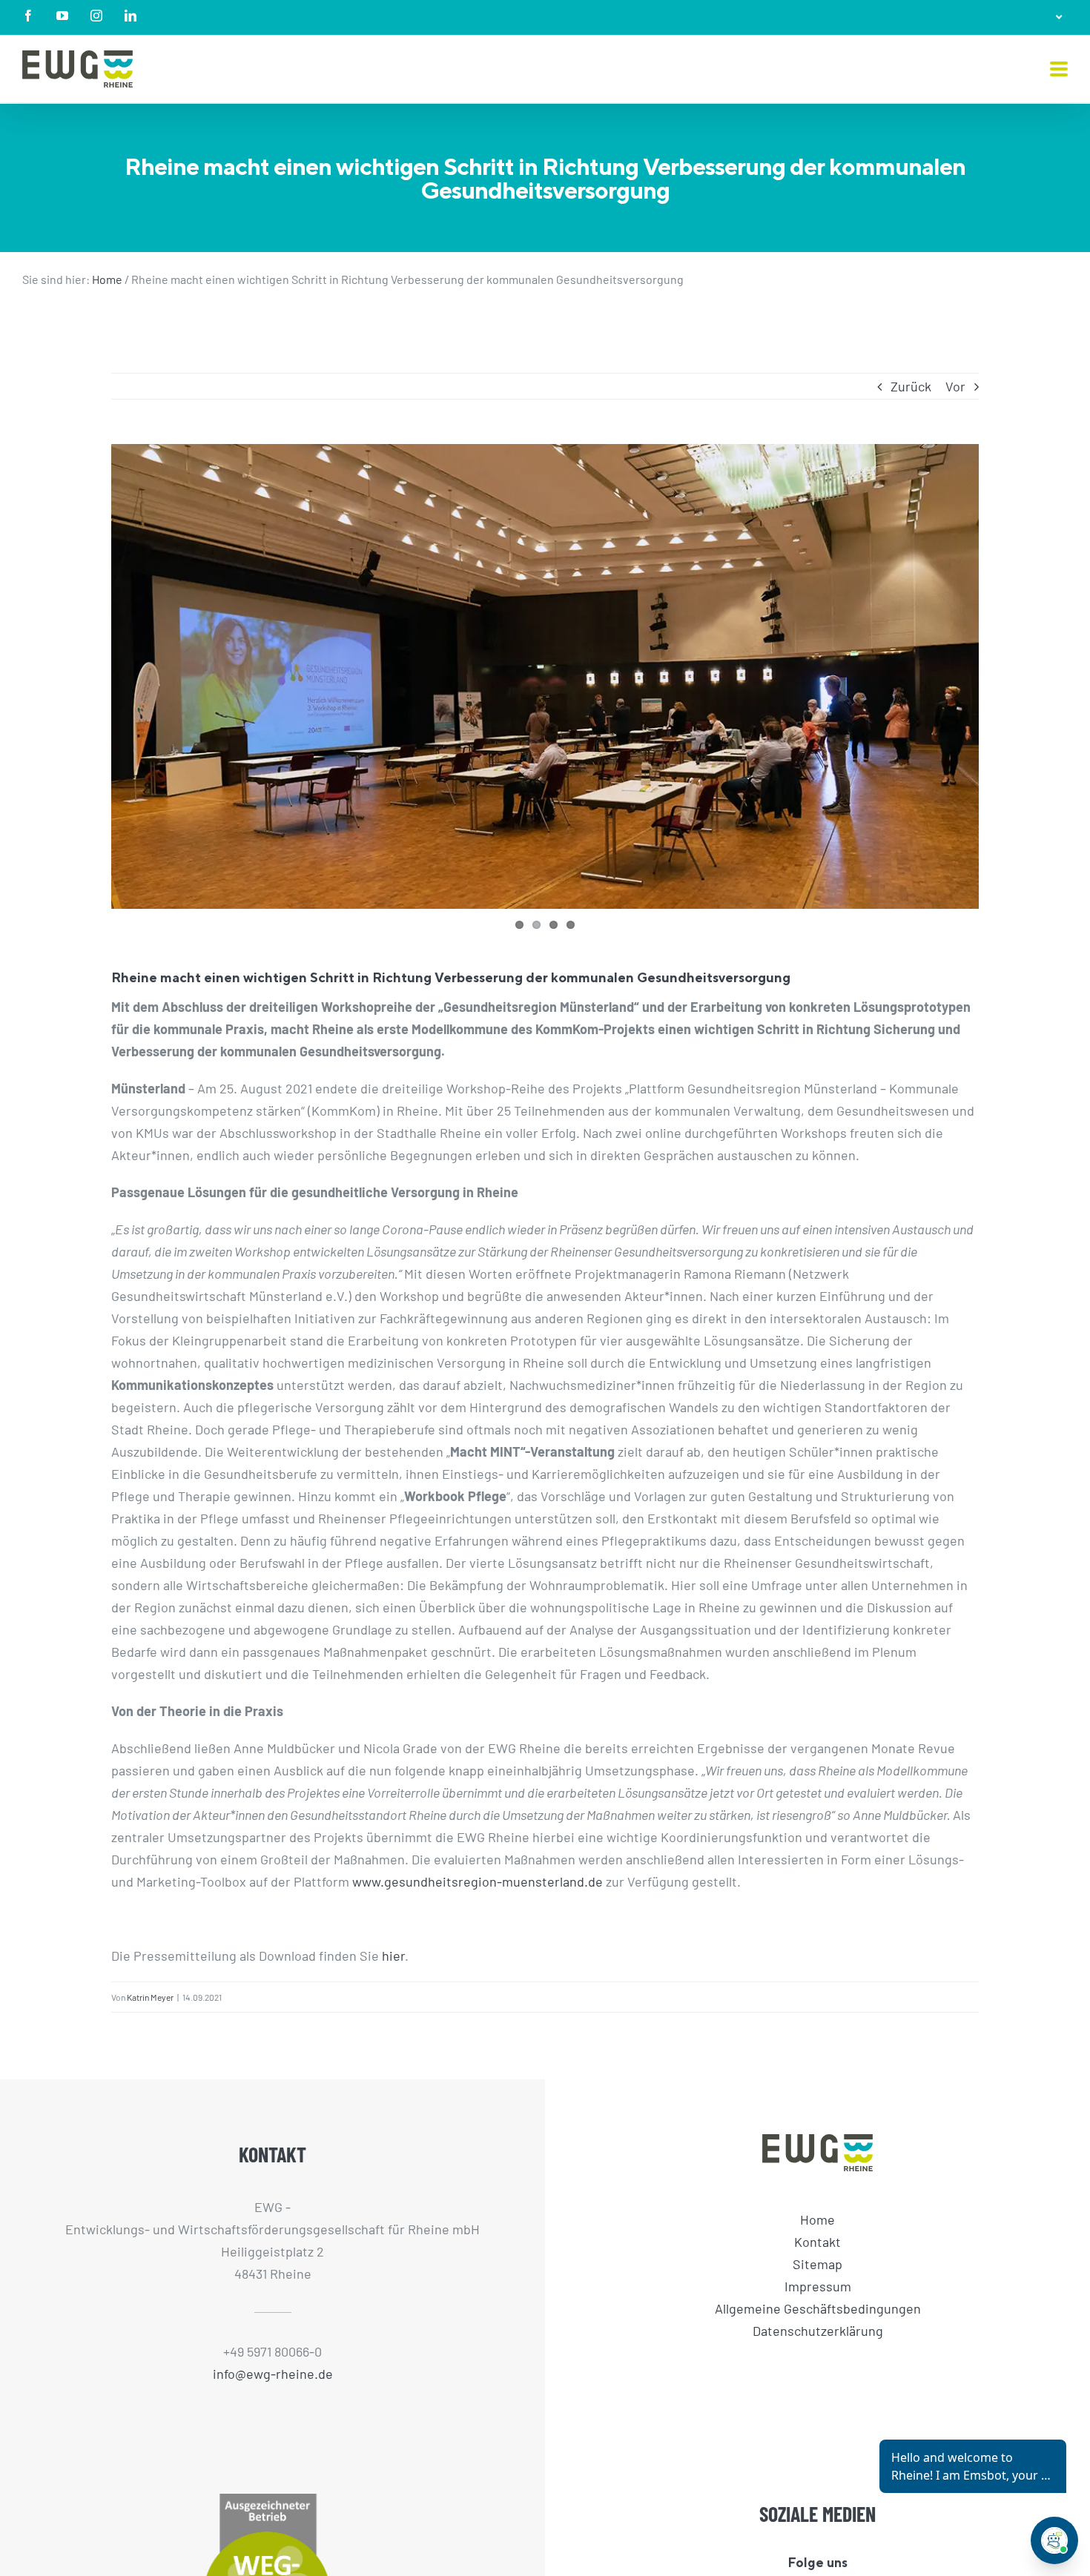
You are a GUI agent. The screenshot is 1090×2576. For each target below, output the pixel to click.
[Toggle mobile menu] (1059, 70)
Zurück (911, 386)
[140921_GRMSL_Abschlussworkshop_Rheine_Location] (545, 676)
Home (107, 279)
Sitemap (817, 2263)
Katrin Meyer (150, 1997)
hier (393, 1956)
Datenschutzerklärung (818, 2330)
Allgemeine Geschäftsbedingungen (818, 2308)
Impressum (818, 2285)
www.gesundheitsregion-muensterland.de (478, 1881)
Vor (955, 386)
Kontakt (817, 2241)
